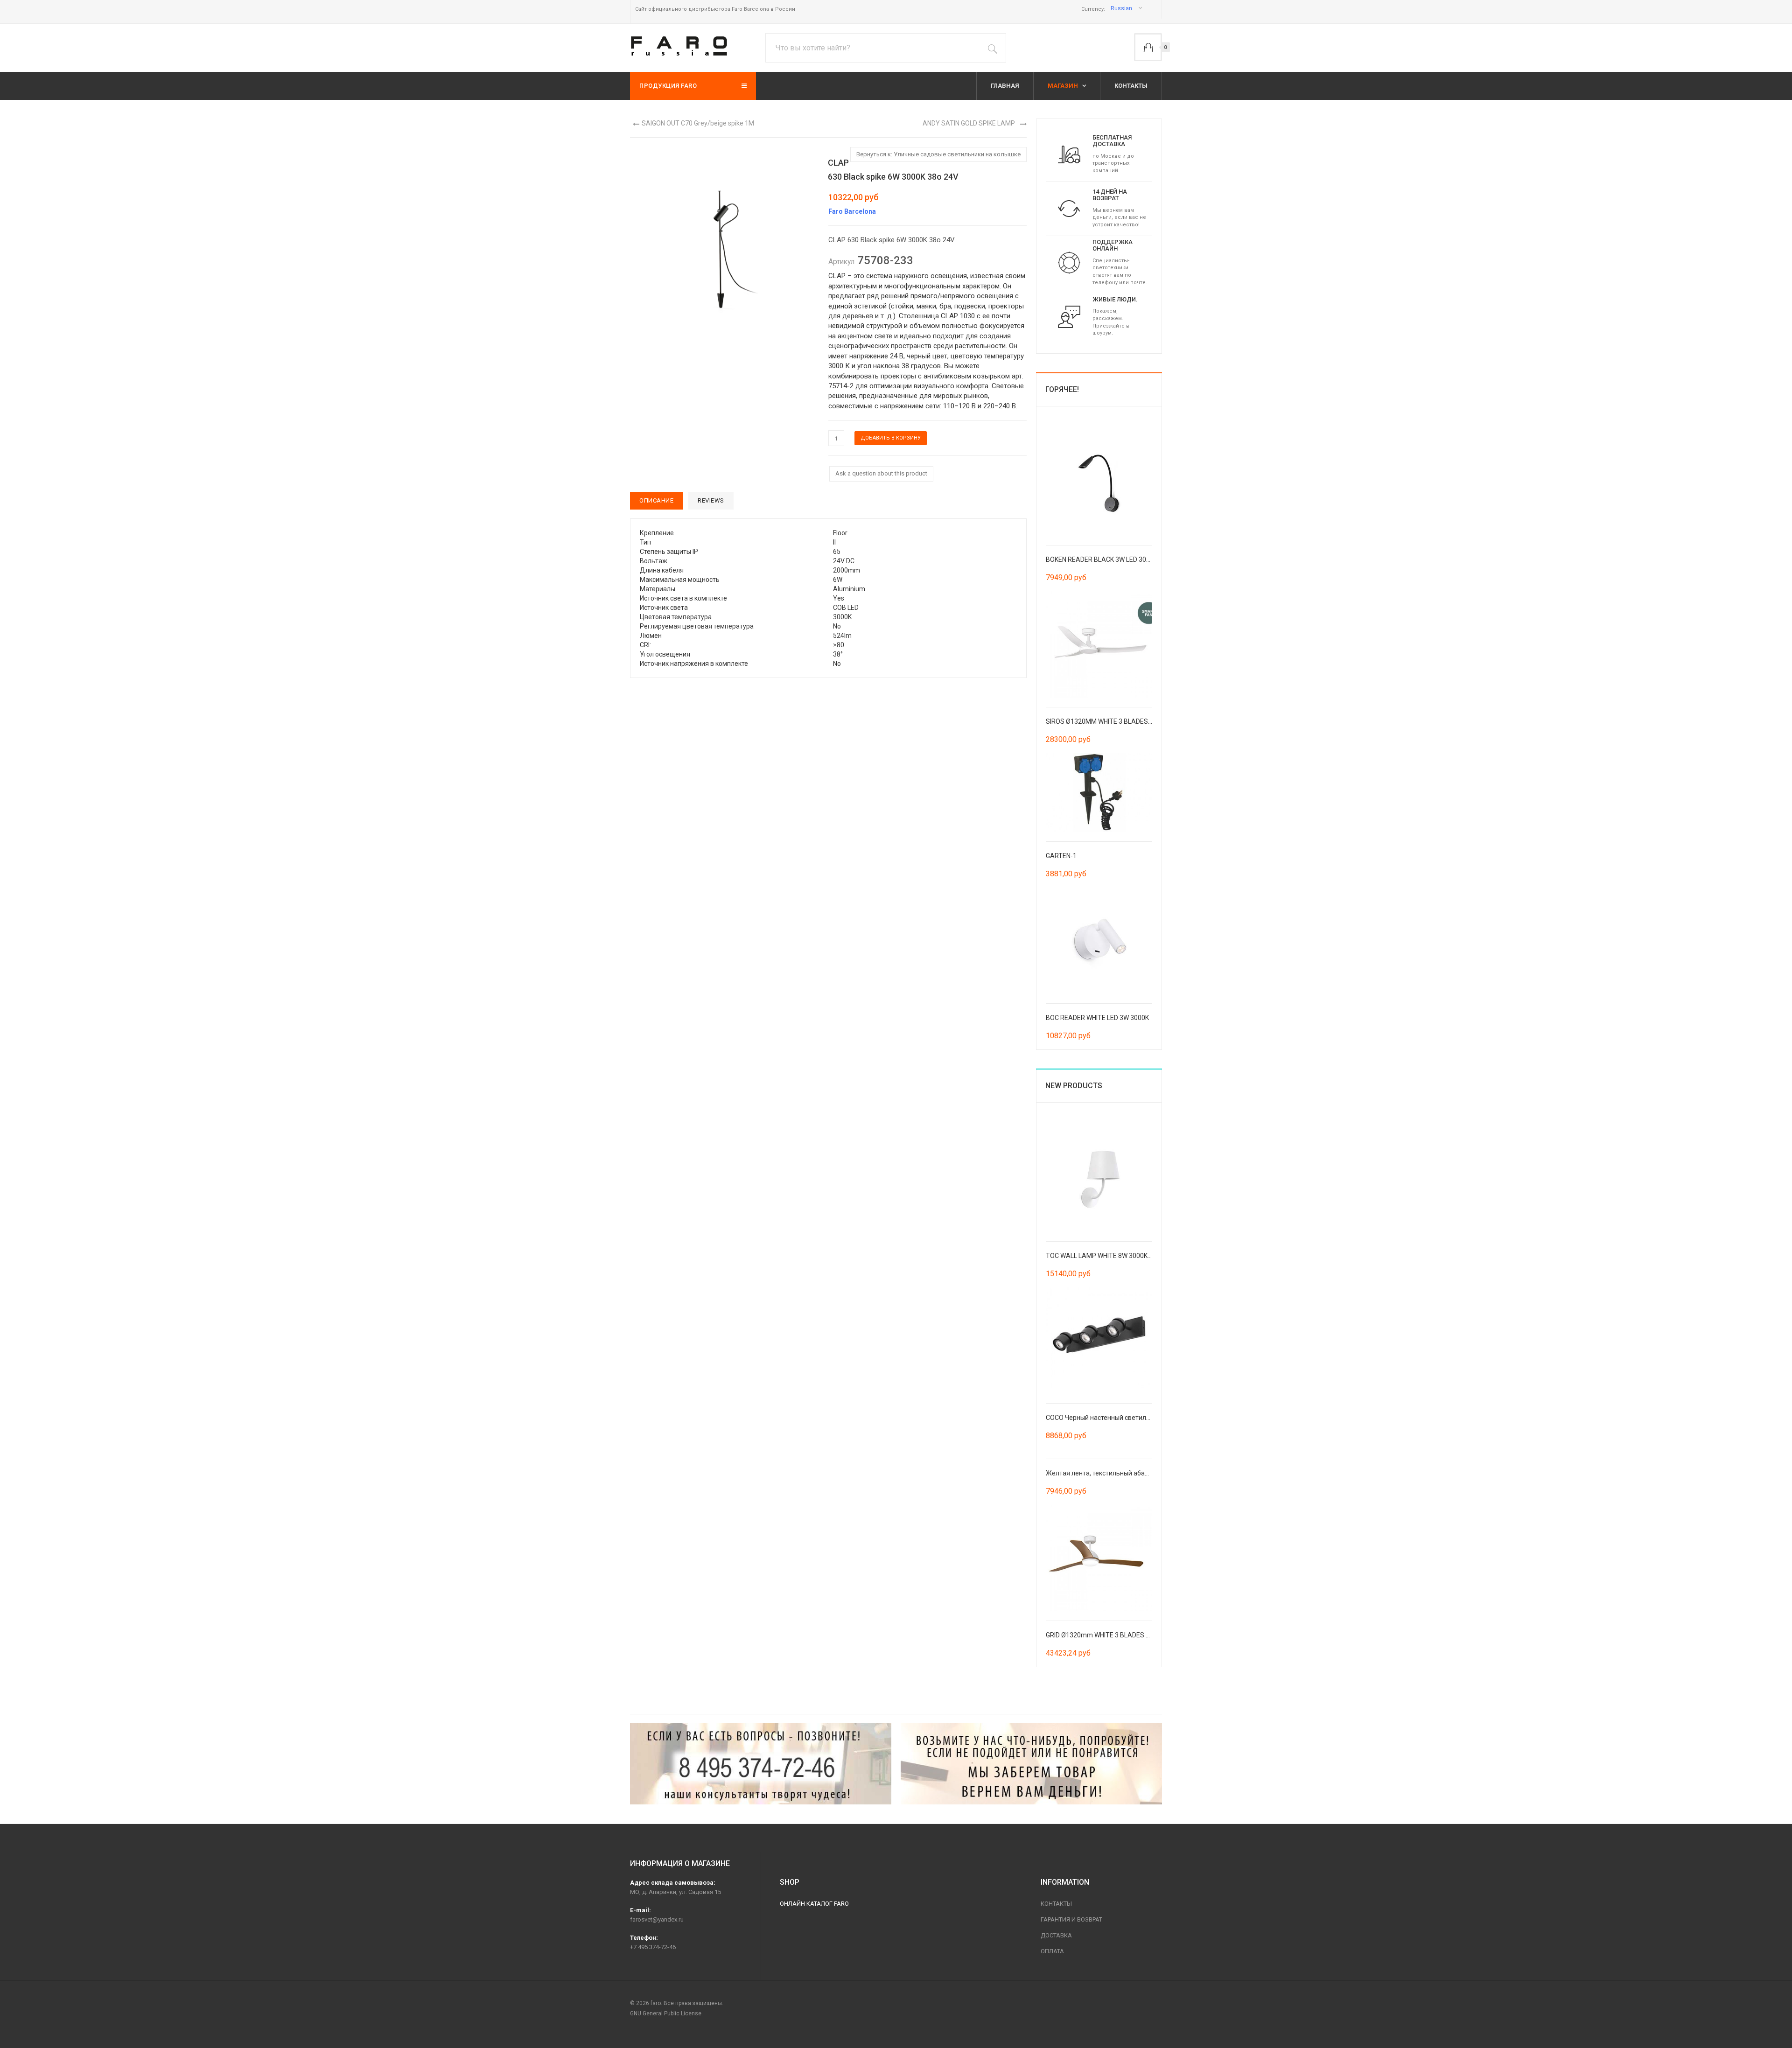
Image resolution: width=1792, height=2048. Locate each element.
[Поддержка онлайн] (1069, 262)
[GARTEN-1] (1099, 792)
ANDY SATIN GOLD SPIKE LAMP (969, 123)
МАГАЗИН (1064, 86)
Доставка (1056, 1935)
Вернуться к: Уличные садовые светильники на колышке (938, 154)
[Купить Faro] (1031, 1764)
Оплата (1052, 1951)
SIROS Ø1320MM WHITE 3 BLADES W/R (1104, 721)
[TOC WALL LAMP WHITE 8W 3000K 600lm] (1099, 1178)
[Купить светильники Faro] (679, 46)
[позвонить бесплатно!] (761, 1764)
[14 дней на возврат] (1069, 208)
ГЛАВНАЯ (1005, 86)
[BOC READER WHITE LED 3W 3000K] (1099, 940)
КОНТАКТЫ (1131, 86)
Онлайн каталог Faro (814, 1904)
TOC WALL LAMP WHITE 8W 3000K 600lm (1107, 1256)
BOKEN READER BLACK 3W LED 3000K (1102, 559)
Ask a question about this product (881, 473)
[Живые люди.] (1069, 316)
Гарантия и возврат (1071, 1919)
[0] (1148, 47)
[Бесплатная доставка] (1069, 154)
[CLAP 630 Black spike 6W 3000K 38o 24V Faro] (723, 239)
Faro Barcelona (852, 211)
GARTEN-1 (1061, 856)
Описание (656, 500)
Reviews (711, 500)
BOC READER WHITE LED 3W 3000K (1097, 1018)
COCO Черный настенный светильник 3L (1107, 1418)
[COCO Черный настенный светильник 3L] (1099, 1340)
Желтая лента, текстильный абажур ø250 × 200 (1118, 1473)
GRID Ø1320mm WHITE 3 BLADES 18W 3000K (1112, 1635)
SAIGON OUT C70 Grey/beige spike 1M (698, 123)
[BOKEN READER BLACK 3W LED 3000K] (1099, 482)
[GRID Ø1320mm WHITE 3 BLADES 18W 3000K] (1099, 1557)
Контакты (1056, 1904)
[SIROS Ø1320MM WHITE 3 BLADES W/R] (1099, 643)
